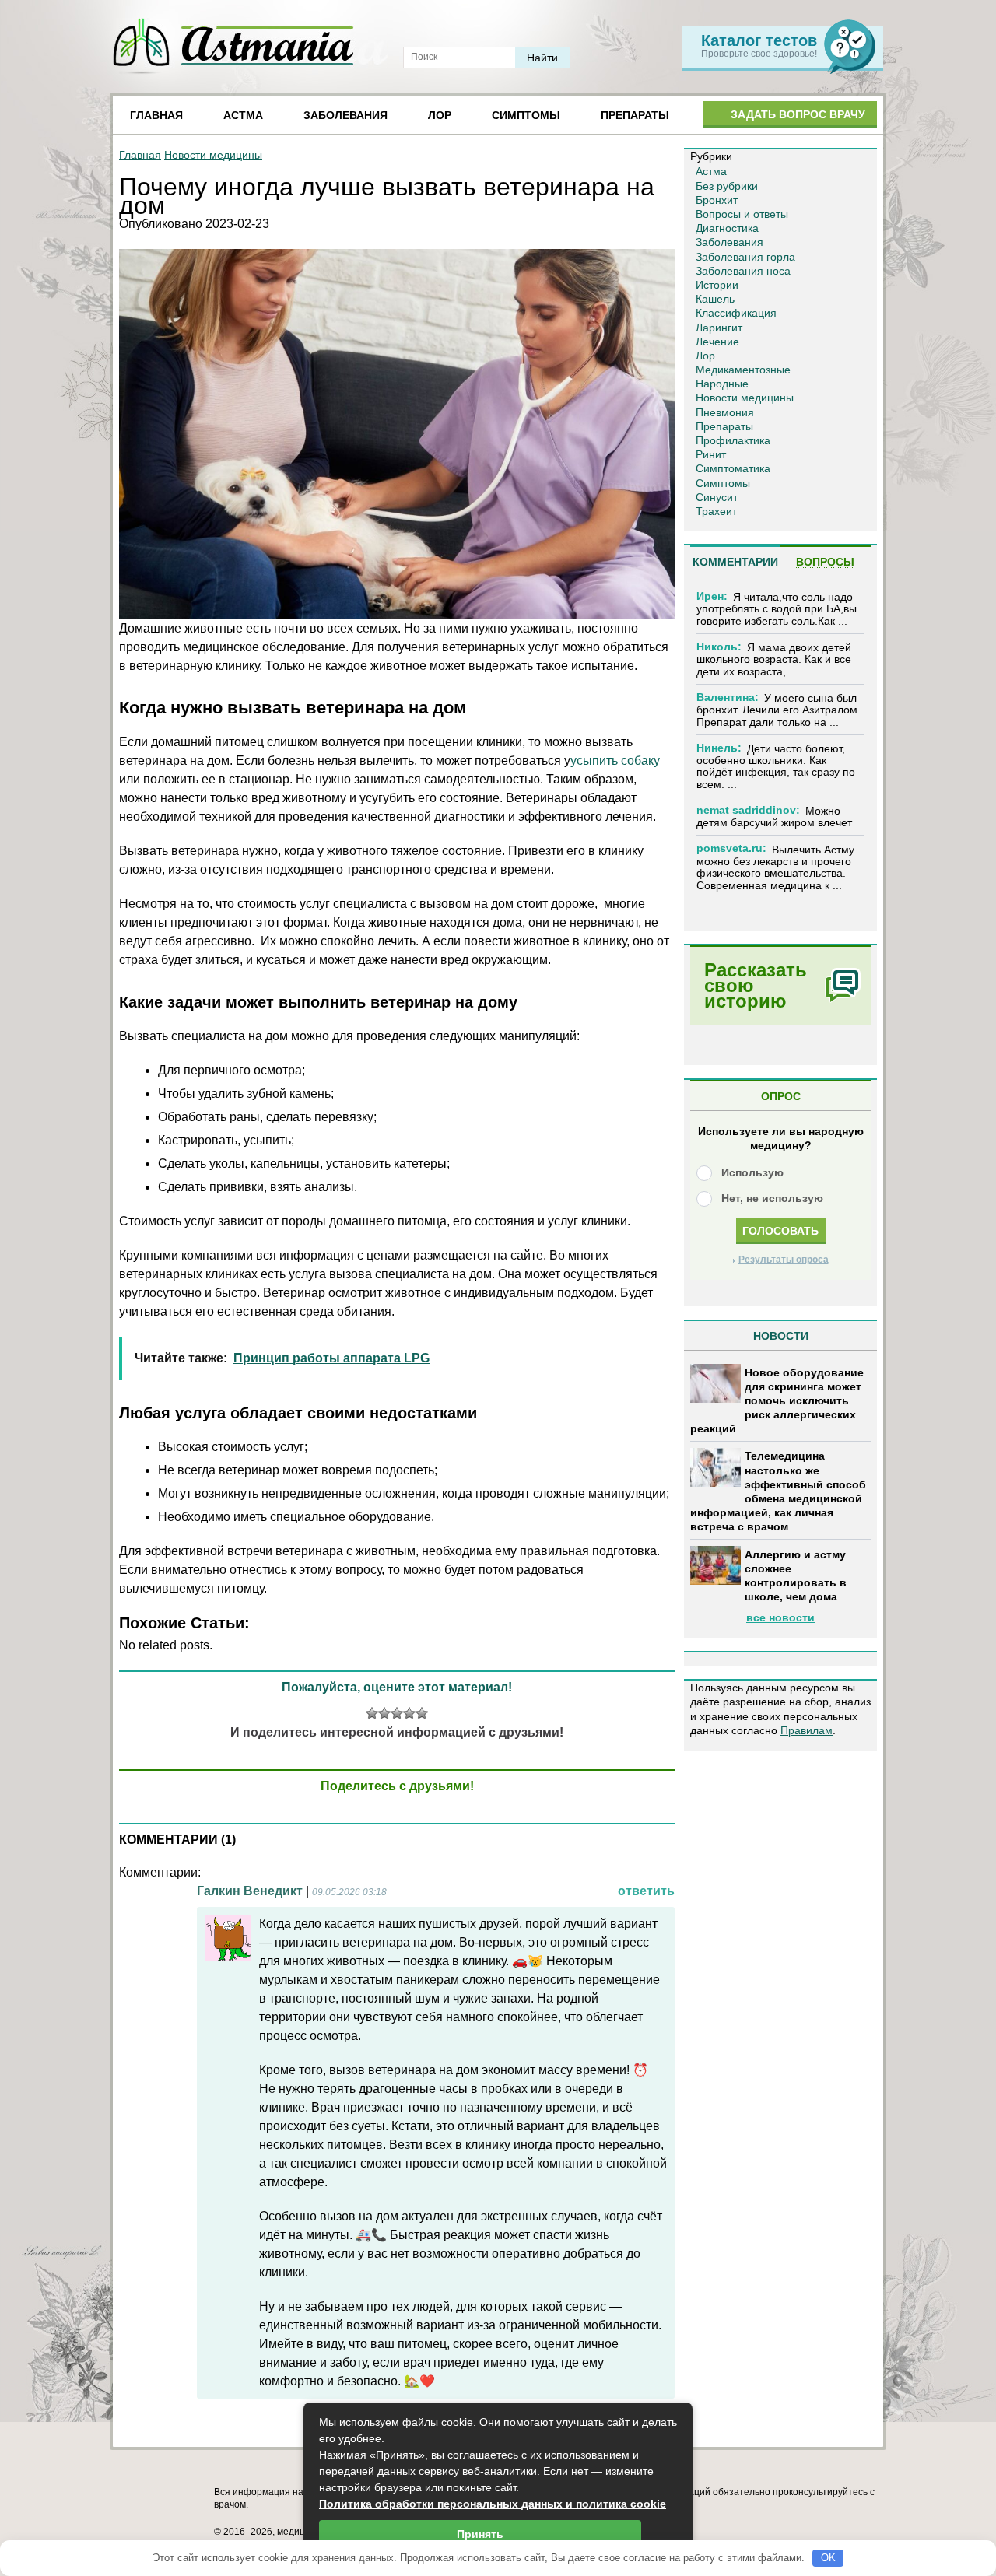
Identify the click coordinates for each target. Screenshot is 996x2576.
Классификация (736, 313)
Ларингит (719, 328)
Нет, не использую (772, 1198)
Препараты (635, 115)
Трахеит (716, 511)
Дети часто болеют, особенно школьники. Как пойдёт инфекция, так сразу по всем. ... (776, 766)
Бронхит (717, 200)
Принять (480, 2534)
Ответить (646, 1891)
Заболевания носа (743, 271)
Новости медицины (213, 155)
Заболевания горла (745, 257)
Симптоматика (733, 468)
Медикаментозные (743, 370)
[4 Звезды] (409, 1713)
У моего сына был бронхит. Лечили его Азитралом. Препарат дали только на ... (779, 710)
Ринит (711, 454)
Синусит (717, 497)
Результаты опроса (784, 1260)
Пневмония (725, 412)
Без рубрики (727, 186)
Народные (722, 384)
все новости (780, 1617)
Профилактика (733, 440)
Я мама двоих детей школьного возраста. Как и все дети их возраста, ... (774, 659)
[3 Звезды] (397, 1713)
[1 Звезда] (372, 1713)
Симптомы (526, 115)
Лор (440, 115)
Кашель (715, 299)
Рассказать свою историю (756, 985)
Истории (717, 285)
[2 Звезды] (384, 1713)
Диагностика (727, 228)
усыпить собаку (615, 761)
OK (828, 2558)
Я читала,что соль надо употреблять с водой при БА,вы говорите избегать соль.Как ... (777, 609)
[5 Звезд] (422, 1713)
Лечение (717, 342)
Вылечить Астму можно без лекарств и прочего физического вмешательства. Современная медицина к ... (775, 867)
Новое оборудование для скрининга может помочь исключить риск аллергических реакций (777, 1401)
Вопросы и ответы (742, 214)
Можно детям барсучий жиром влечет (774, 817)
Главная (156, 115)
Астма (243, 115)
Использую (752, 1172)
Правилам (807, 1730)
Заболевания (345, 115)
